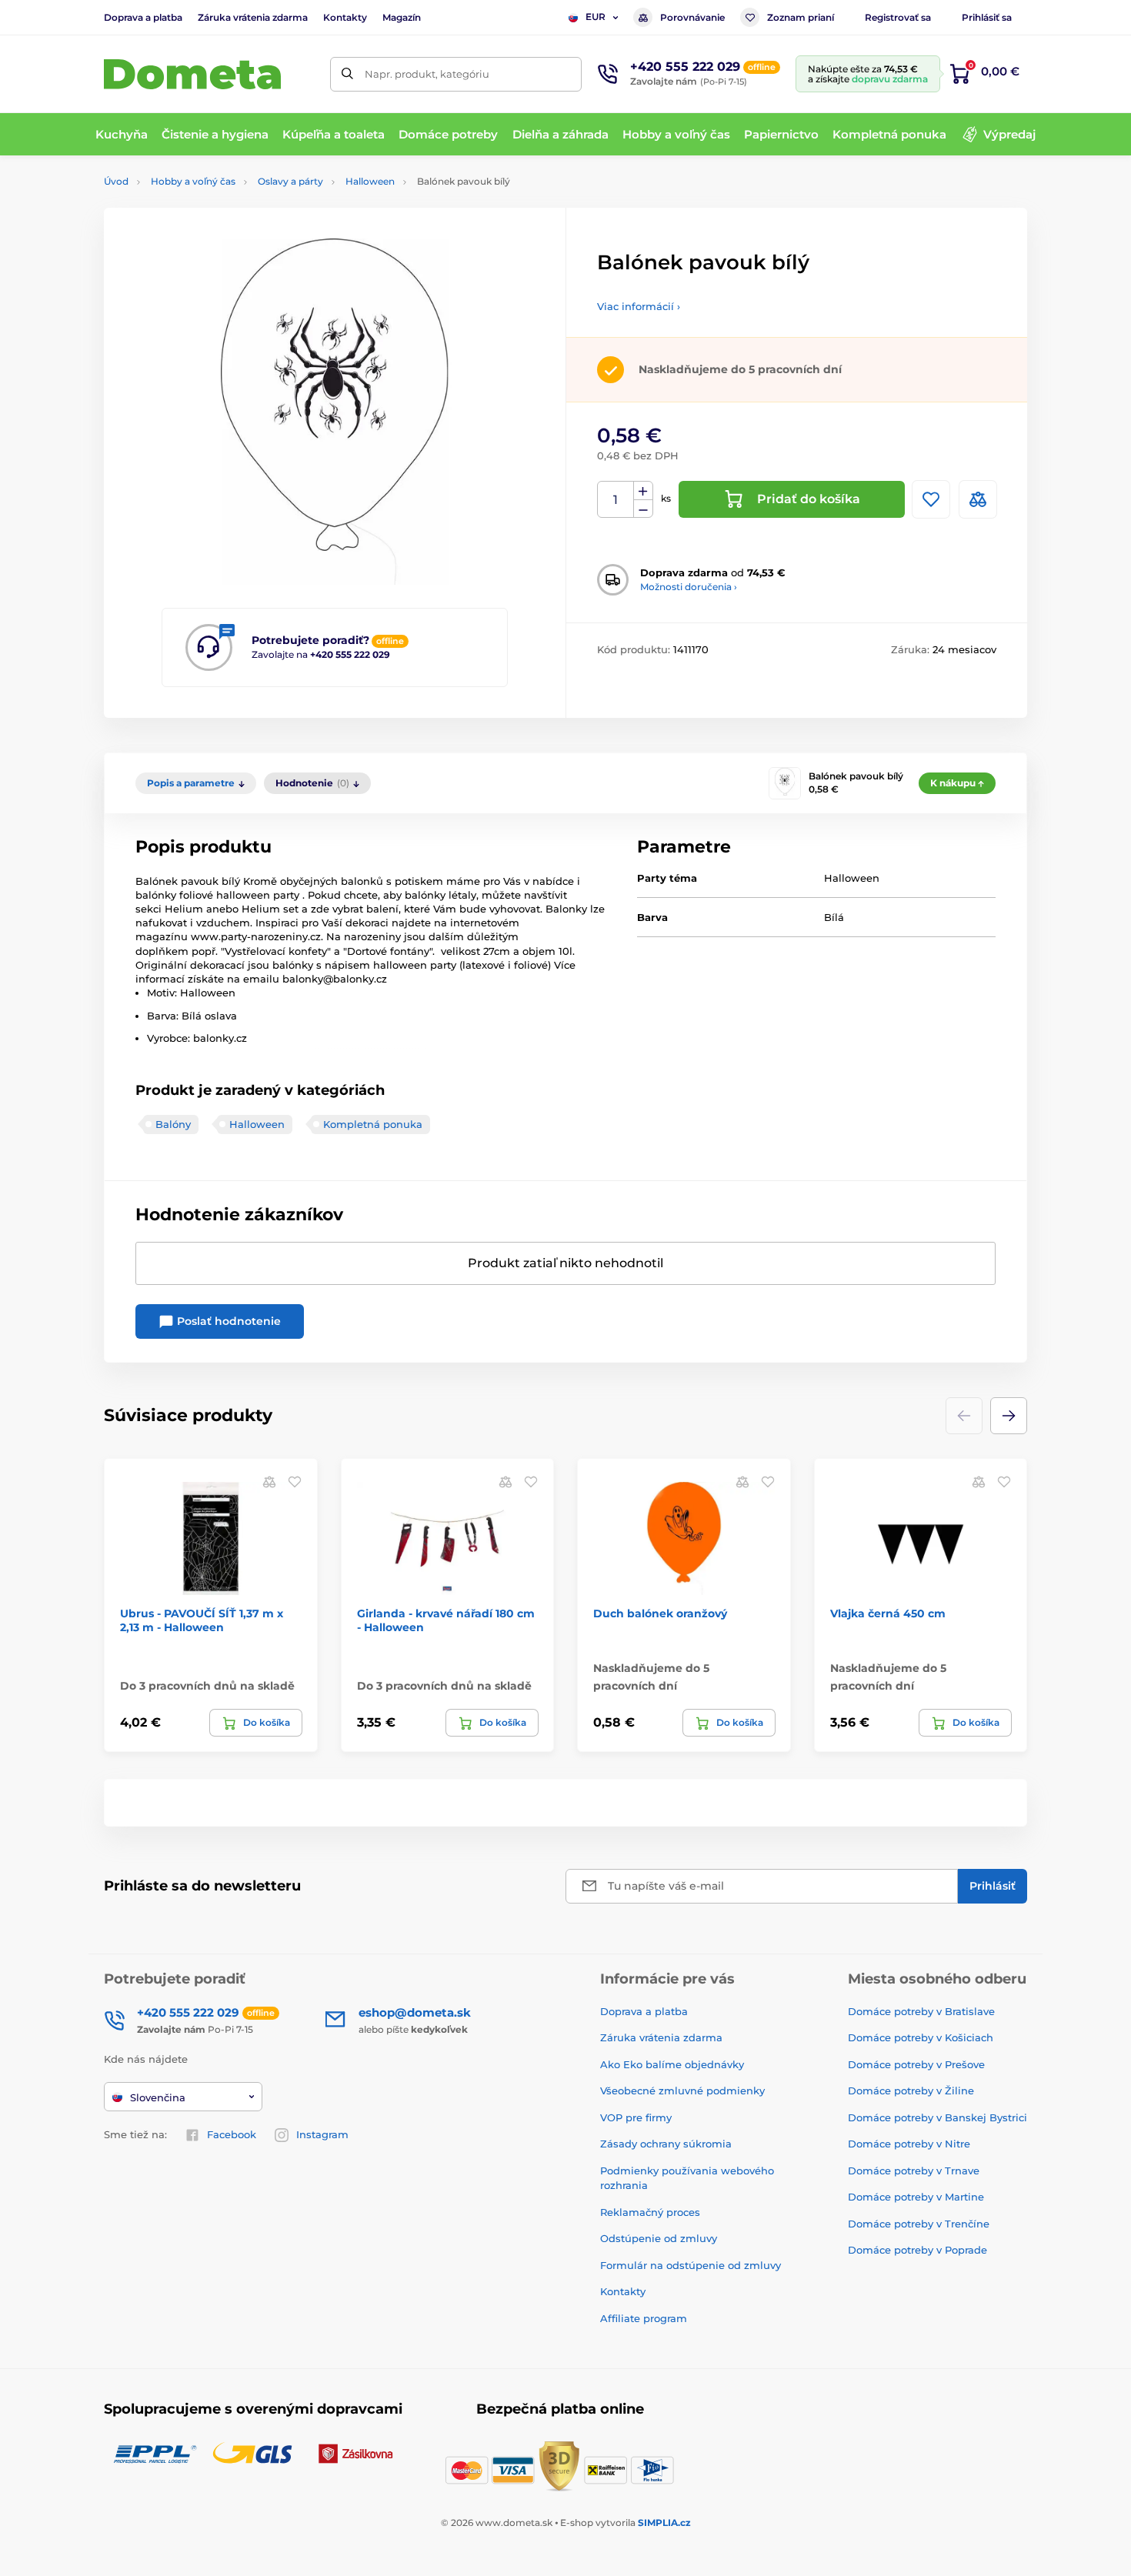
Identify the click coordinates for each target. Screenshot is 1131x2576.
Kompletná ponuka (373, 1124)
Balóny (173, 1124)
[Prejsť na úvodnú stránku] (192, 74)
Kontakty (345, 17)
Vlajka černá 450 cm (888, 1613)
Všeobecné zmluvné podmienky (682, 2090)
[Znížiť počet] (643, 509)
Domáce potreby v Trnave (914, 2171)
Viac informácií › (639, 306)
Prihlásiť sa (987, 17)
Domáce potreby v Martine (916, 2197)
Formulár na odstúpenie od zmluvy (691, 2265)
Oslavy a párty (290, 181)
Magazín (402, 17)
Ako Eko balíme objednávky (672, 2064)
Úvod (116, 181)
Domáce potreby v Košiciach (921, 2037)
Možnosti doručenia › (689, 587)
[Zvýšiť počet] (643, 491)
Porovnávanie (692, 17)
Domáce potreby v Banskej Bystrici (937, 2117)
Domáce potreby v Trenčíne (919, 2224)
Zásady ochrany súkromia (666, 2144)
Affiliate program (644, 2318)
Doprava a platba (143, 17)
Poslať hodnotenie (227, 1321)
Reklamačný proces (650, 2212)
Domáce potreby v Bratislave (921, 2011)
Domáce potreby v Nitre (909, 2144)
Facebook (232, 2134)
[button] (1009, 1416)
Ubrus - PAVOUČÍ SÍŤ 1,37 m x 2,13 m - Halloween (202, 1620)
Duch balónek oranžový (660, 1613)
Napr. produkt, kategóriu (427, 74)
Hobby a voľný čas (193, 181)
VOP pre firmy (636, 2117)
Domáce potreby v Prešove (916, 2064)
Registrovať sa (898, 17)
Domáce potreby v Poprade (917, 2250)
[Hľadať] (347, 74)
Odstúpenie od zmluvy (659, 2238)
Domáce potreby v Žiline (911, 2090)
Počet (616, 500)
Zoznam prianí (801, 17)
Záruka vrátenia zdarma (253, 17)
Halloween (370, 181)
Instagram (322, 2134)
